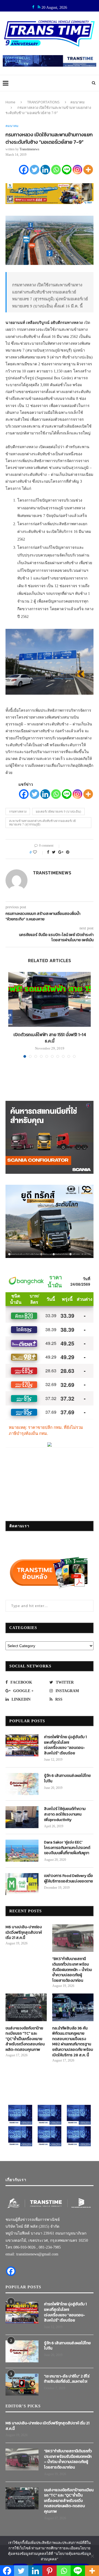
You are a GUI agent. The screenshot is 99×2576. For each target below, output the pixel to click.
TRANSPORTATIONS (43, 102)
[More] (88, 170)
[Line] (67, 170)
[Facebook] (24, 170)
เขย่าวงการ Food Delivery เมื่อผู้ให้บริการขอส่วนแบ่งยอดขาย (68, 1878)
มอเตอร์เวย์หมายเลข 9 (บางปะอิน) (58, 811)
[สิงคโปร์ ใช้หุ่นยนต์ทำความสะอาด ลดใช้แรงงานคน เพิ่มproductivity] (22, 1817)
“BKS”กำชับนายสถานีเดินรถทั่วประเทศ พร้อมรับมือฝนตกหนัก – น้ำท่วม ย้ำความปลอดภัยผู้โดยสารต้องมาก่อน (72, 1970)
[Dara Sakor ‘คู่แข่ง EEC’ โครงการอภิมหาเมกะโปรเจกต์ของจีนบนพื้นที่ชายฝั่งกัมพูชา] (22, 1851)
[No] (92, 2556)
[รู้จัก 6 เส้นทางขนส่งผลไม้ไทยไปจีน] (22, 1784)
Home (10, 102)
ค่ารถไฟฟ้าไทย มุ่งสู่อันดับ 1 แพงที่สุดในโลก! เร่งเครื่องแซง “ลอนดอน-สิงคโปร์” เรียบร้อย (65, 1745)
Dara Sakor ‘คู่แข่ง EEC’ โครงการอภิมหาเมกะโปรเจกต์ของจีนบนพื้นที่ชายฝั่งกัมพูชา (67, 1848)
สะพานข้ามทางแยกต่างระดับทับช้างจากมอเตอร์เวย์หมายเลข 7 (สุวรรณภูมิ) (42, 823)
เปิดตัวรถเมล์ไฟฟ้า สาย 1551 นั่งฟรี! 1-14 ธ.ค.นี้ (50, 1038)
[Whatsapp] (56, 170)
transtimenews (29, 149)
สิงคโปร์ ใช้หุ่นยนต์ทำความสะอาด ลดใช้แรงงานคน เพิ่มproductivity (65, 1814)
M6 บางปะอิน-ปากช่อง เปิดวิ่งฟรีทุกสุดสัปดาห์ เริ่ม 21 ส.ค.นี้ (24, 1932)
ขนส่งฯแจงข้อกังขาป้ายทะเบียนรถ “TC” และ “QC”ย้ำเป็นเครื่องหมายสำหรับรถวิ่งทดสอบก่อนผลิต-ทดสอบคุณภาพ (25, 2039)
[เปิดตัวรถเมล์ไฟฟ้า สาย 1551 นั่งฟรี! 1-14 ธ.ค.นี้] (50, 999)
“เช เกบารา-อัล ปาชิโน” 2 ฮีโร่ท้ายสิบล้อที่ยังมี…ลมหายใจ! (67, 2379)
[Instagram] (77, 170)
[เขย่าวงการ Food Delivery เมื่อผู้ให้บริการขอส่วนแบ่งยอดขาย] (22, 1884)
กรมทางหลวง (18, 811)
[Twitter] (35, 170)
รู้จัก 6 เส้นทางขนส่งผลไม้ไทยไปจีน (67, 1778)
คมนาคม (78, 102)
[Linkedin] (45, 170)
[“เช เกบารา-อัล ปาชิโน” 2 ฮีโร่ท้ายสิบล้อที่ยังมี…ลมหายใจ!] (22, 2385)
